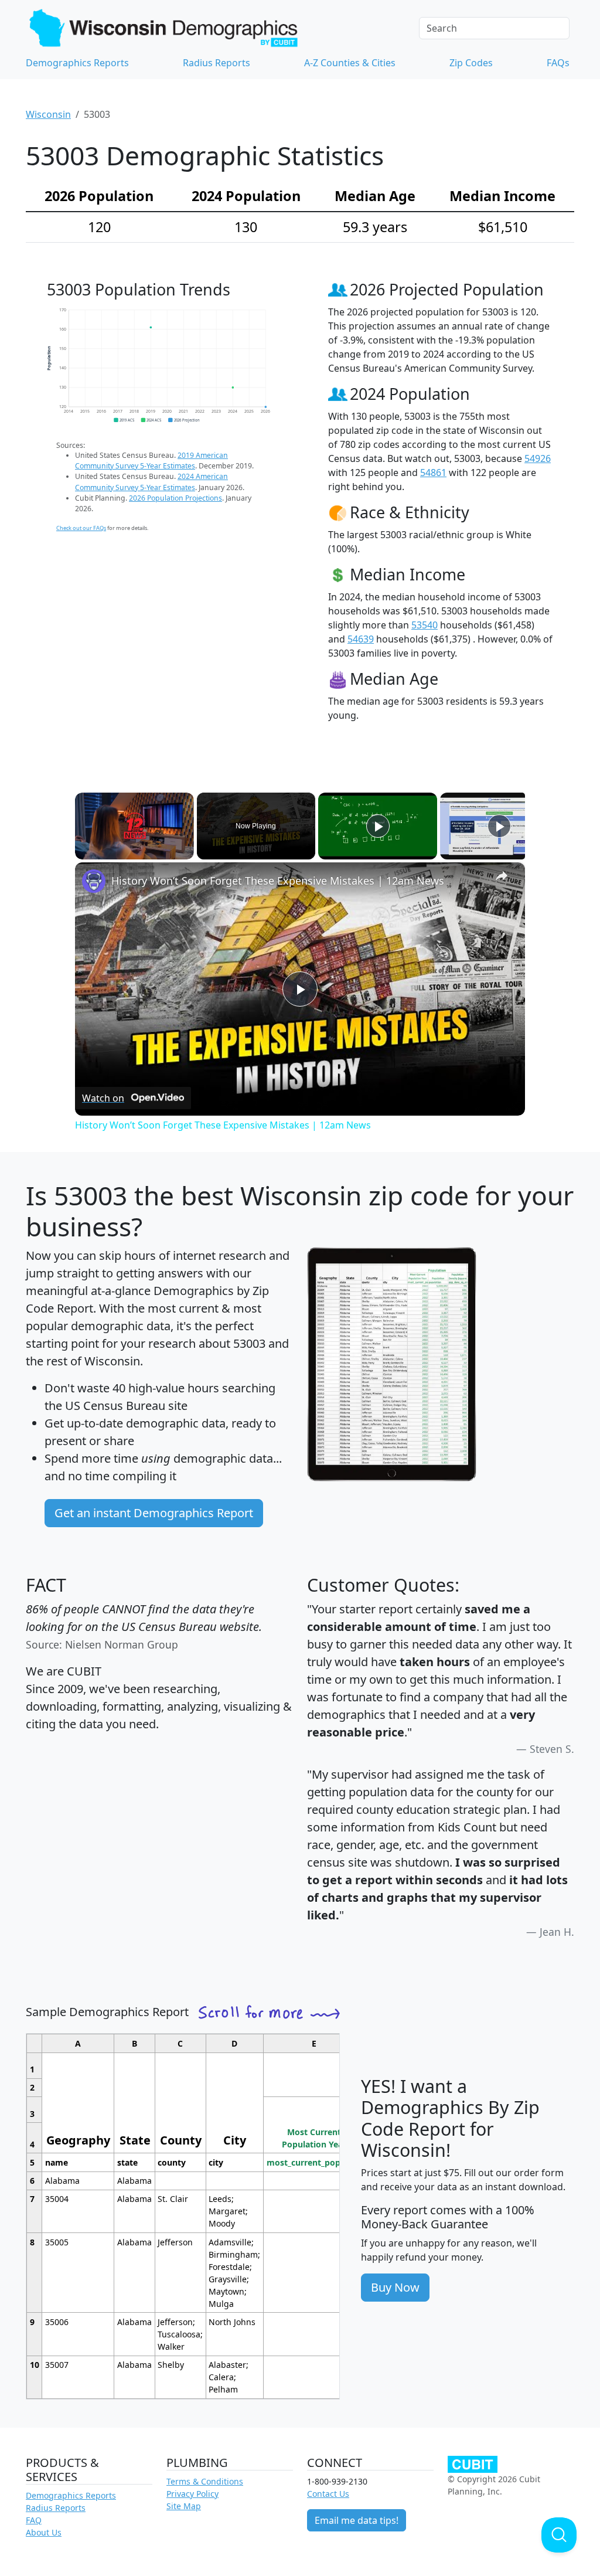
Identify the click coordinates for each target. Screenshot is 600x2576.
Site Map (184, 2506)
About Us (44, 2532)
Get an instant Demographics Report (154, 1513)
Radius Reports (217, 63)
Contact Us (328, 2494)
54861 (433, 473)
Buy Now (395, 2287)
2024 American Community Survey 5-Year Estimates (151, 482)
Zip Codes (471, 63)
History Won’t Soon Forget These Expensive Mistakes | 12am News (278, 881)
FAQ (34, 2520)
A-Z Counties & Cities (350, 63)
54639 (361, 639)
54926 (538, 458)
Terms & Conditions (205, 2481)
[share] (502, 876)
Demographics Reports (77, 63)
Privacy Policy (192, 2494)
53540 (425, 625)
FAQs (558, 63)
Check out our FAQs (81, 528)
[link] (94, 881)
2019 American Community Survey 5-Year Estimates (151, 461)
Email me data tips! (357, 2520)
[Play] (378, 826)
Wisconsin (48, 114)
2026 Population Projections (175, 498)
